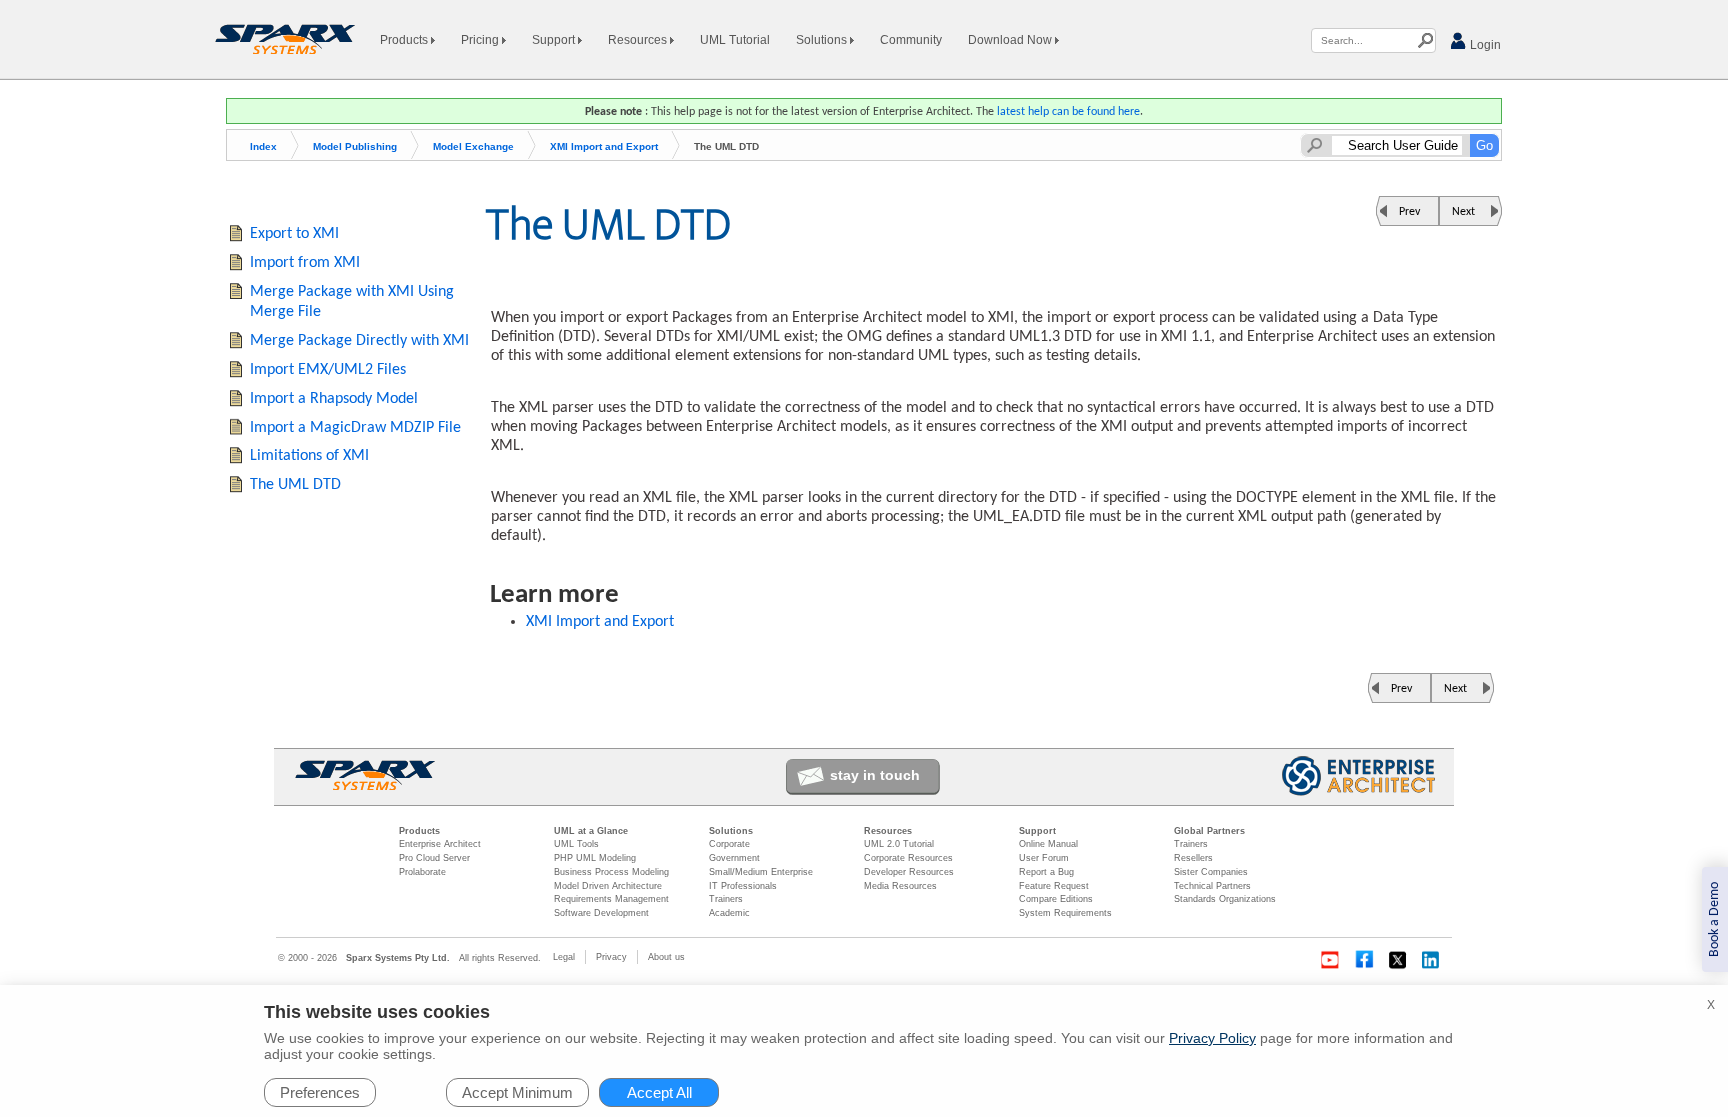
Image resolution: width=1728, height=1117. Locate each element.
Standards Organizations (1225, 899)
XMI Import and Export (604, 146)
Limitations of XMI (309, 456)
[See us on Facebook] (1364, 960)
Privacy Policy (1212, 1038)
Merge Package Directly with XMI (359, 341)
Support (555, 40)
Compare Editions (1056, 899)
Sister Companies (1211, 872)
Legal (564, 957)
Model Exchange (473, 146)
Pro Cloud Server (434, 858)
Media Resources (900, 886)
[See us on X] (1398, 960)
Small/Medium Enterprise (761, 872)
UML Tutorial (735, 40)
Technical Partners (1212, 886)
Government (734, 858)
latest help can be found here (1068, 112)
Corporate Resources (908, 858)
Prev (1409, 212)
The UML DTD (295, 485)
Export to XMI (294, 234)
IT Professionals (743, 886)
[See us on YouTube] (1330, 960)
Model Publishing (355, 146)
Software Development (601, 913)
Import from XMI (305, 263)
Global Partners (1209, 831)
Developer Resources (909, 872)
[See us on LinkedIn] (1432, 960)
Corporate (729, 844)
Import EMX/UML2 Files (328, 370)
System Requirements (1065, 913)
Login (1484, 45)
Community (911, 40)
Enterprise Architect (440, 844)
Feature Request (1054, 886)
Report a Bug (1046, 872)
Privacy (611, 957)
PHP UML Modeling (595, 858)
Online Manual (1048, 844)
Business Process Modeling (611, 872)
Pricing (481, 40)
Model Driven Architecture (608, 886)
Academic (729, 913)
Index (263, 146)
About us (666, 957)
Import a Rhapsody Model (334, 399)
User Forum (1044, 858)
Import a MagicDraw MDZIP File (355, 428)
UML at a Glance (591, 831)
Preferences (320, 1092)
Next (1463, 212)
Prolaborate (422, 872)
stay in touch (875, 775)
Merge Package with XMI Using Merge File (352, 302)
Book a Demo (1714, 919)
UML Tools (576, 844)
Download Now (1011, 40)
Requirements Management (611, 899)
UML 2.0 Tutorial (899, 844)
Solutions (823, 40)
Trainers (726, 899)
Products (405, 40)
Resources (639, 40)
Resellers (1193, 858)
